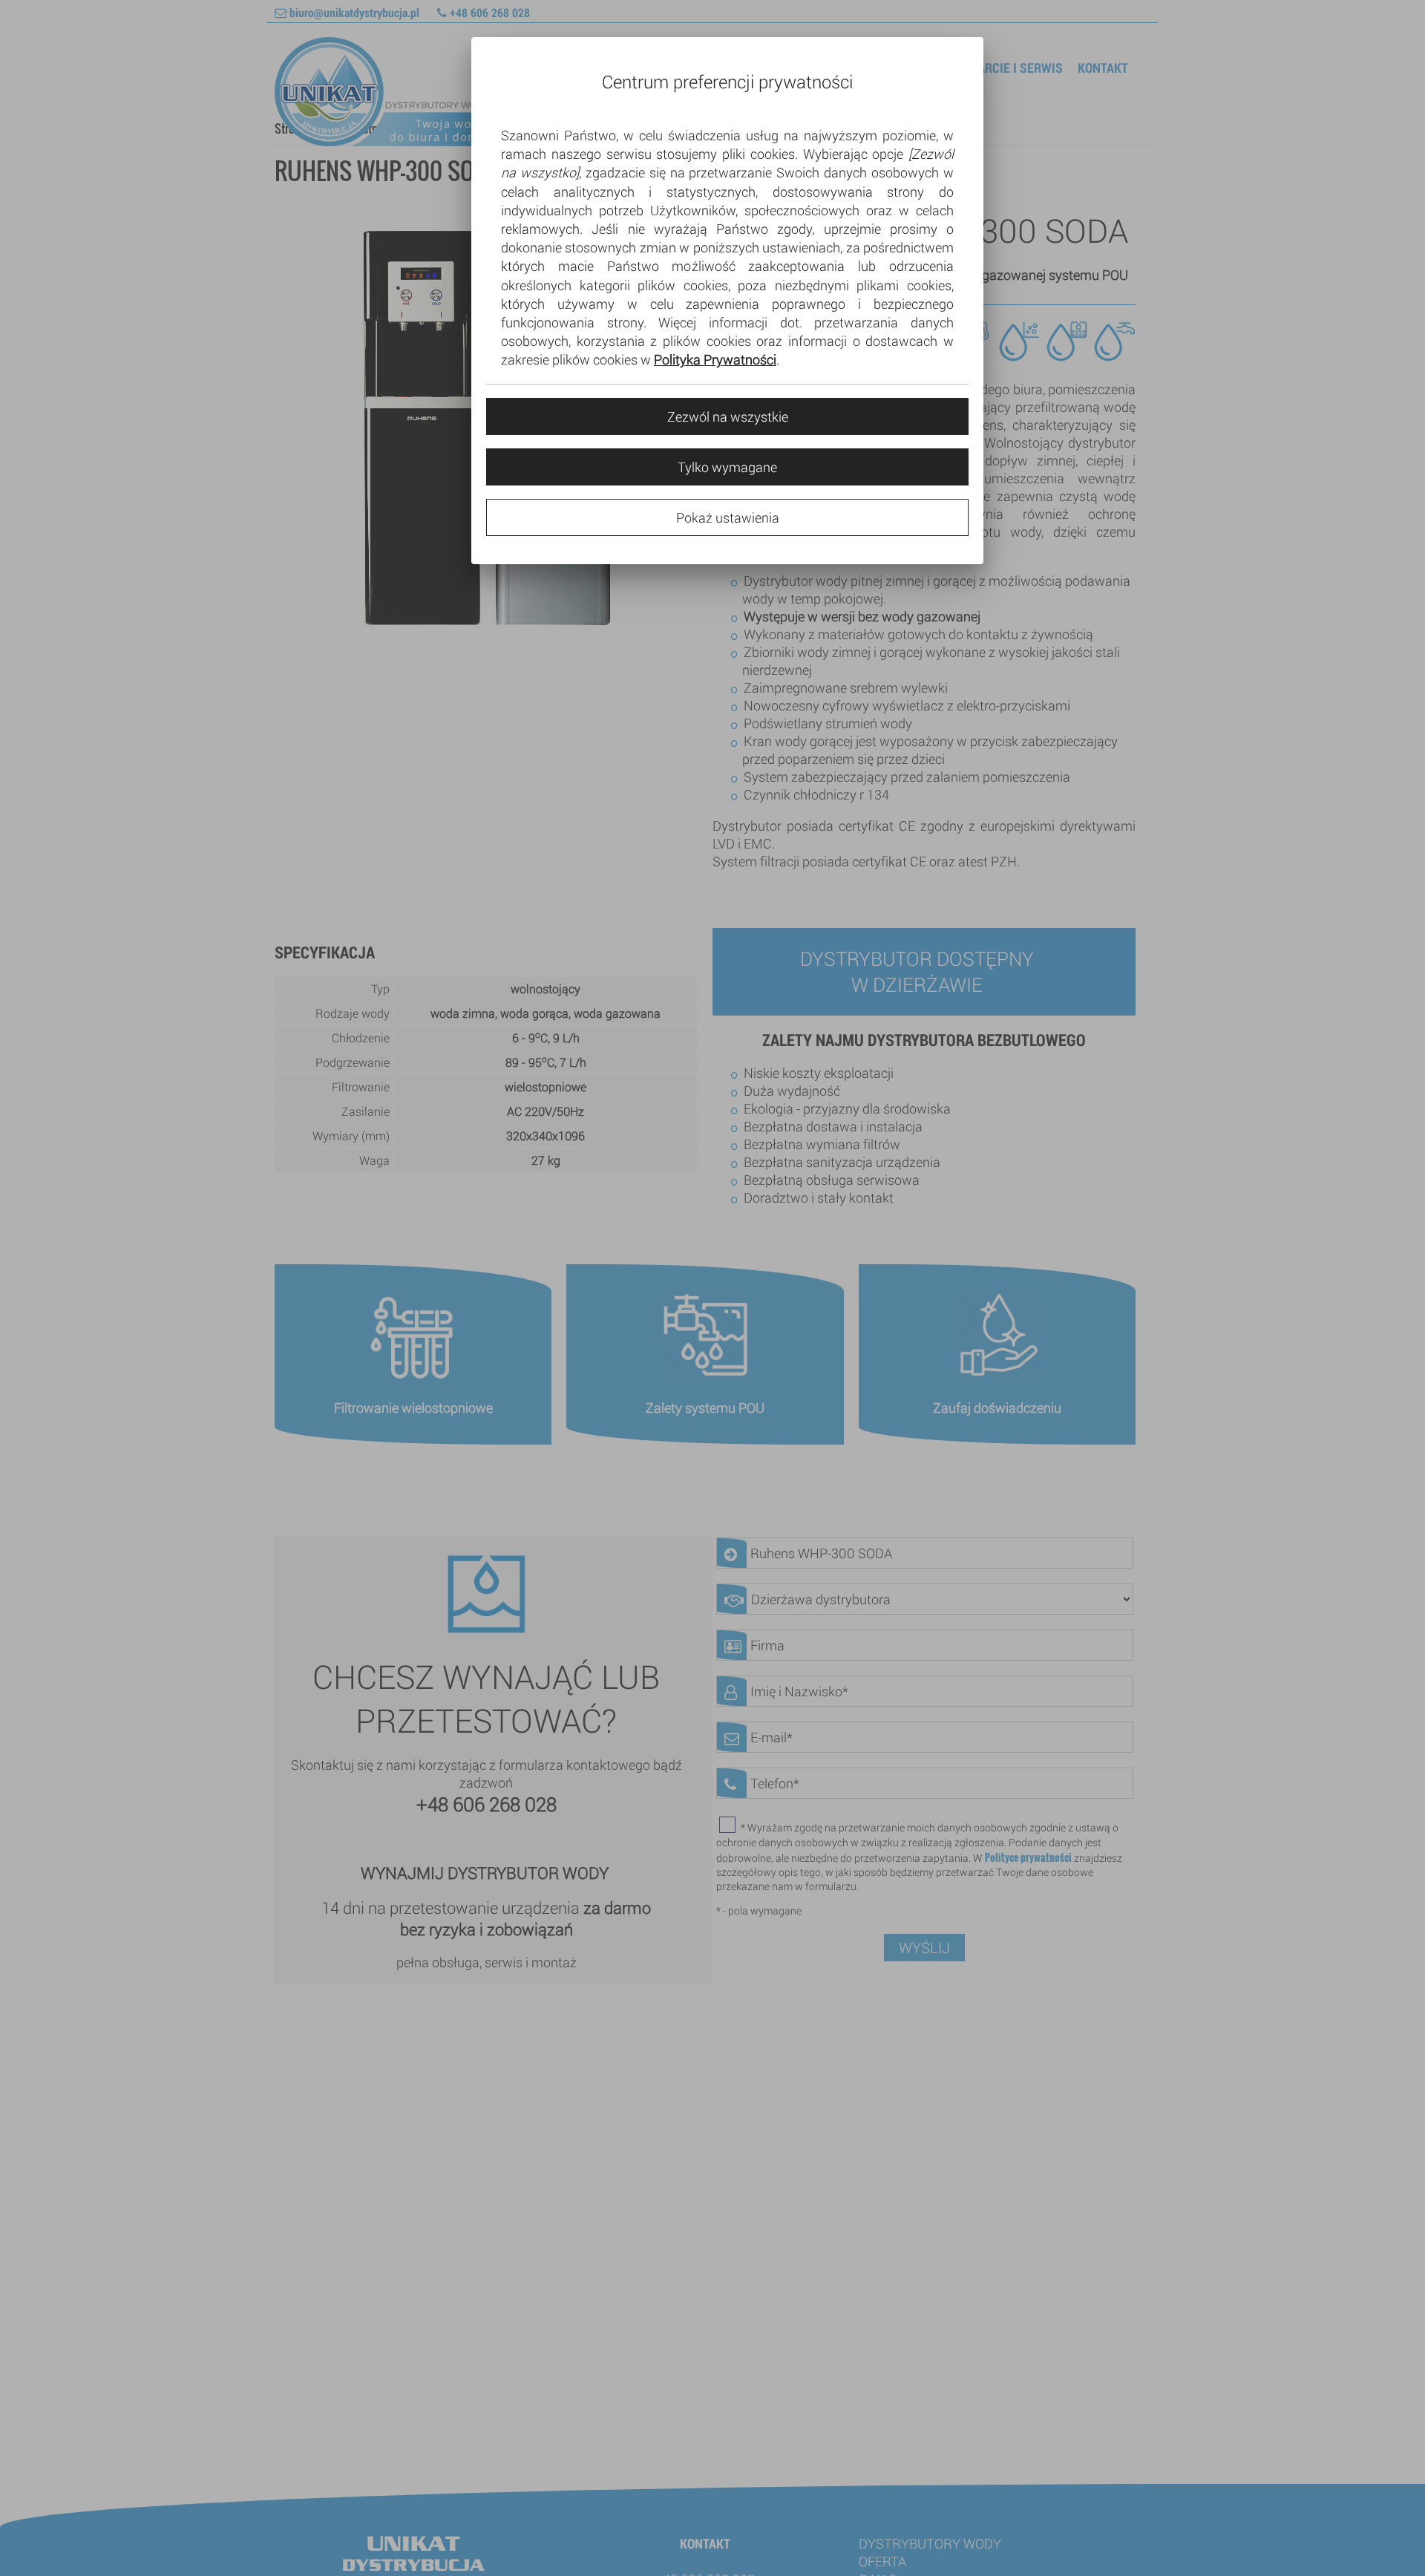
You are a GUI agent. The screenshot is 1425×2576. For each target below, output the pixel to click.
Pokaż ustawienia (728, 517)
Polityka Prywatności (715, 359)
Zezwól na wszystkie (728, 416)
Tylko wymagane (727, 467)
